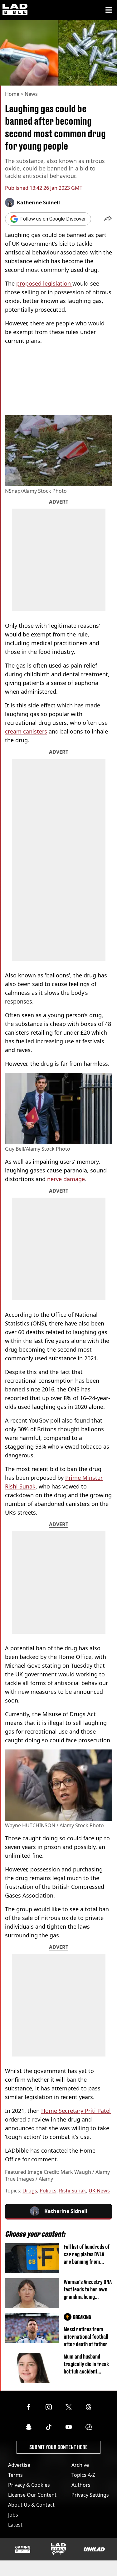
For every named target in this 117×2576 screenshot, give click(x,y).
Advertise (19, 2465)
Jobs (13, 2515)
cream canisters (26, 731)
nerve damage (66, 1179)
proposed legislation (44, 283)
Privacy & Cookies (29, 2485)
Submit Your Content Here (58, 2447)
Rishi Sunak (73, 2191)
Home (12, 94)
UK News (99, 2191)
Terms (15, 2475)
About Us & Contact (31, 2505)
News (31, 94)
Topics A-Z (83, 2475)
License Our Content (32, 2495)
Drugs (30, 2191)
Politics (48, 2191)
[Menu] (109, 10)
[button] (108, 219)
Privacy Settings (90, 2495)
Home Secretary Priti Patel (76, 2111)
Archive (80, 2465)
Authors (81, 2485)
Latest (15, 2525)
